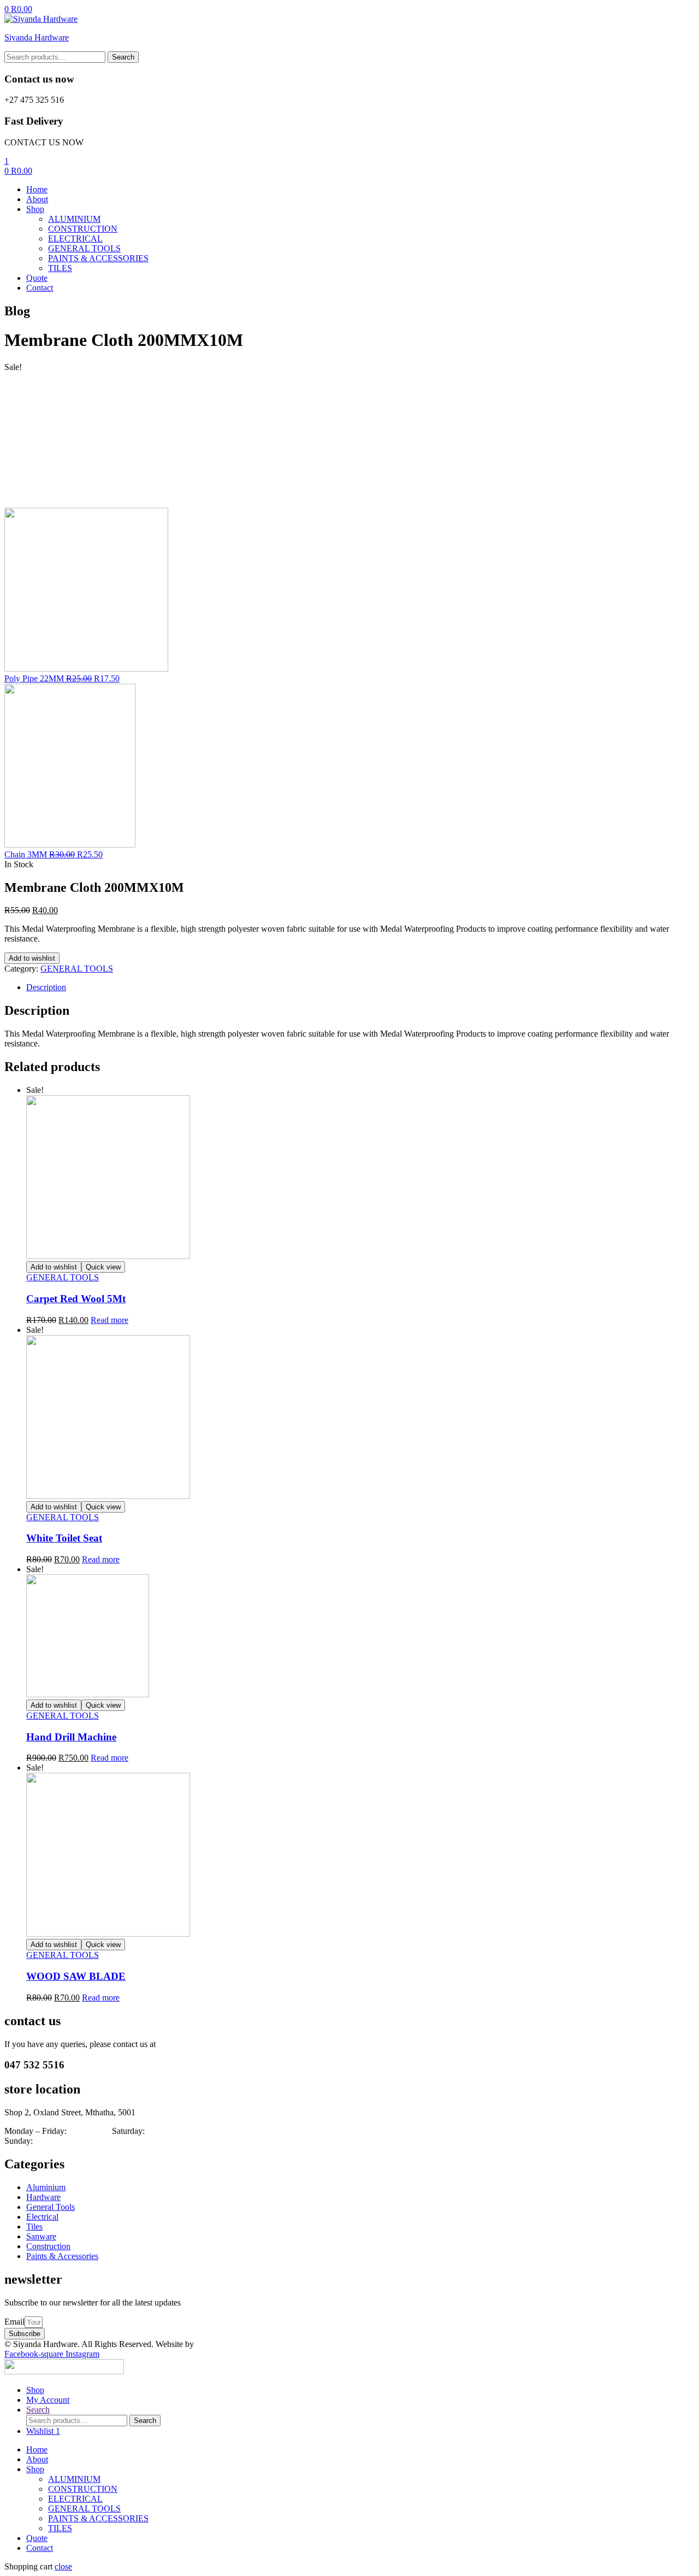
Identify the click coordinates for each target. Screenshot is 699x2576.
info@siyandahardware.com (206, 2044)
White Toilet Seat (64, 1538)
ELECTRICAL (75, 2499)
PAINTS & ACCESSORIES (98, 2518)
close (63, 2566)
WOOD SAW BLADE (76, 1976)
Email (14, 2322)
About (37, 2459)
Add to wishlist (32, 958)
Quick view (103, 1267)
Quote (37, 2538)
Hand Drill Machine (71, 1737)
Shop (35, 2469)
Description (46, 987)
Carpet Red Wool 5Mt (76, 1299)
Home (37, 2449)
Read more (109, 1320)
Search (123, 57)
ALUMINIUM (74, 2479)
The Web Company (232, 2344)
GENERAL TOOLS (77, 969)
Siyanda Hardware (37, 37)
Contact (40, 2548)
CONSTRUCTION (83, 2489)
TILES (60, 2528)
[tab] (360, 987)
